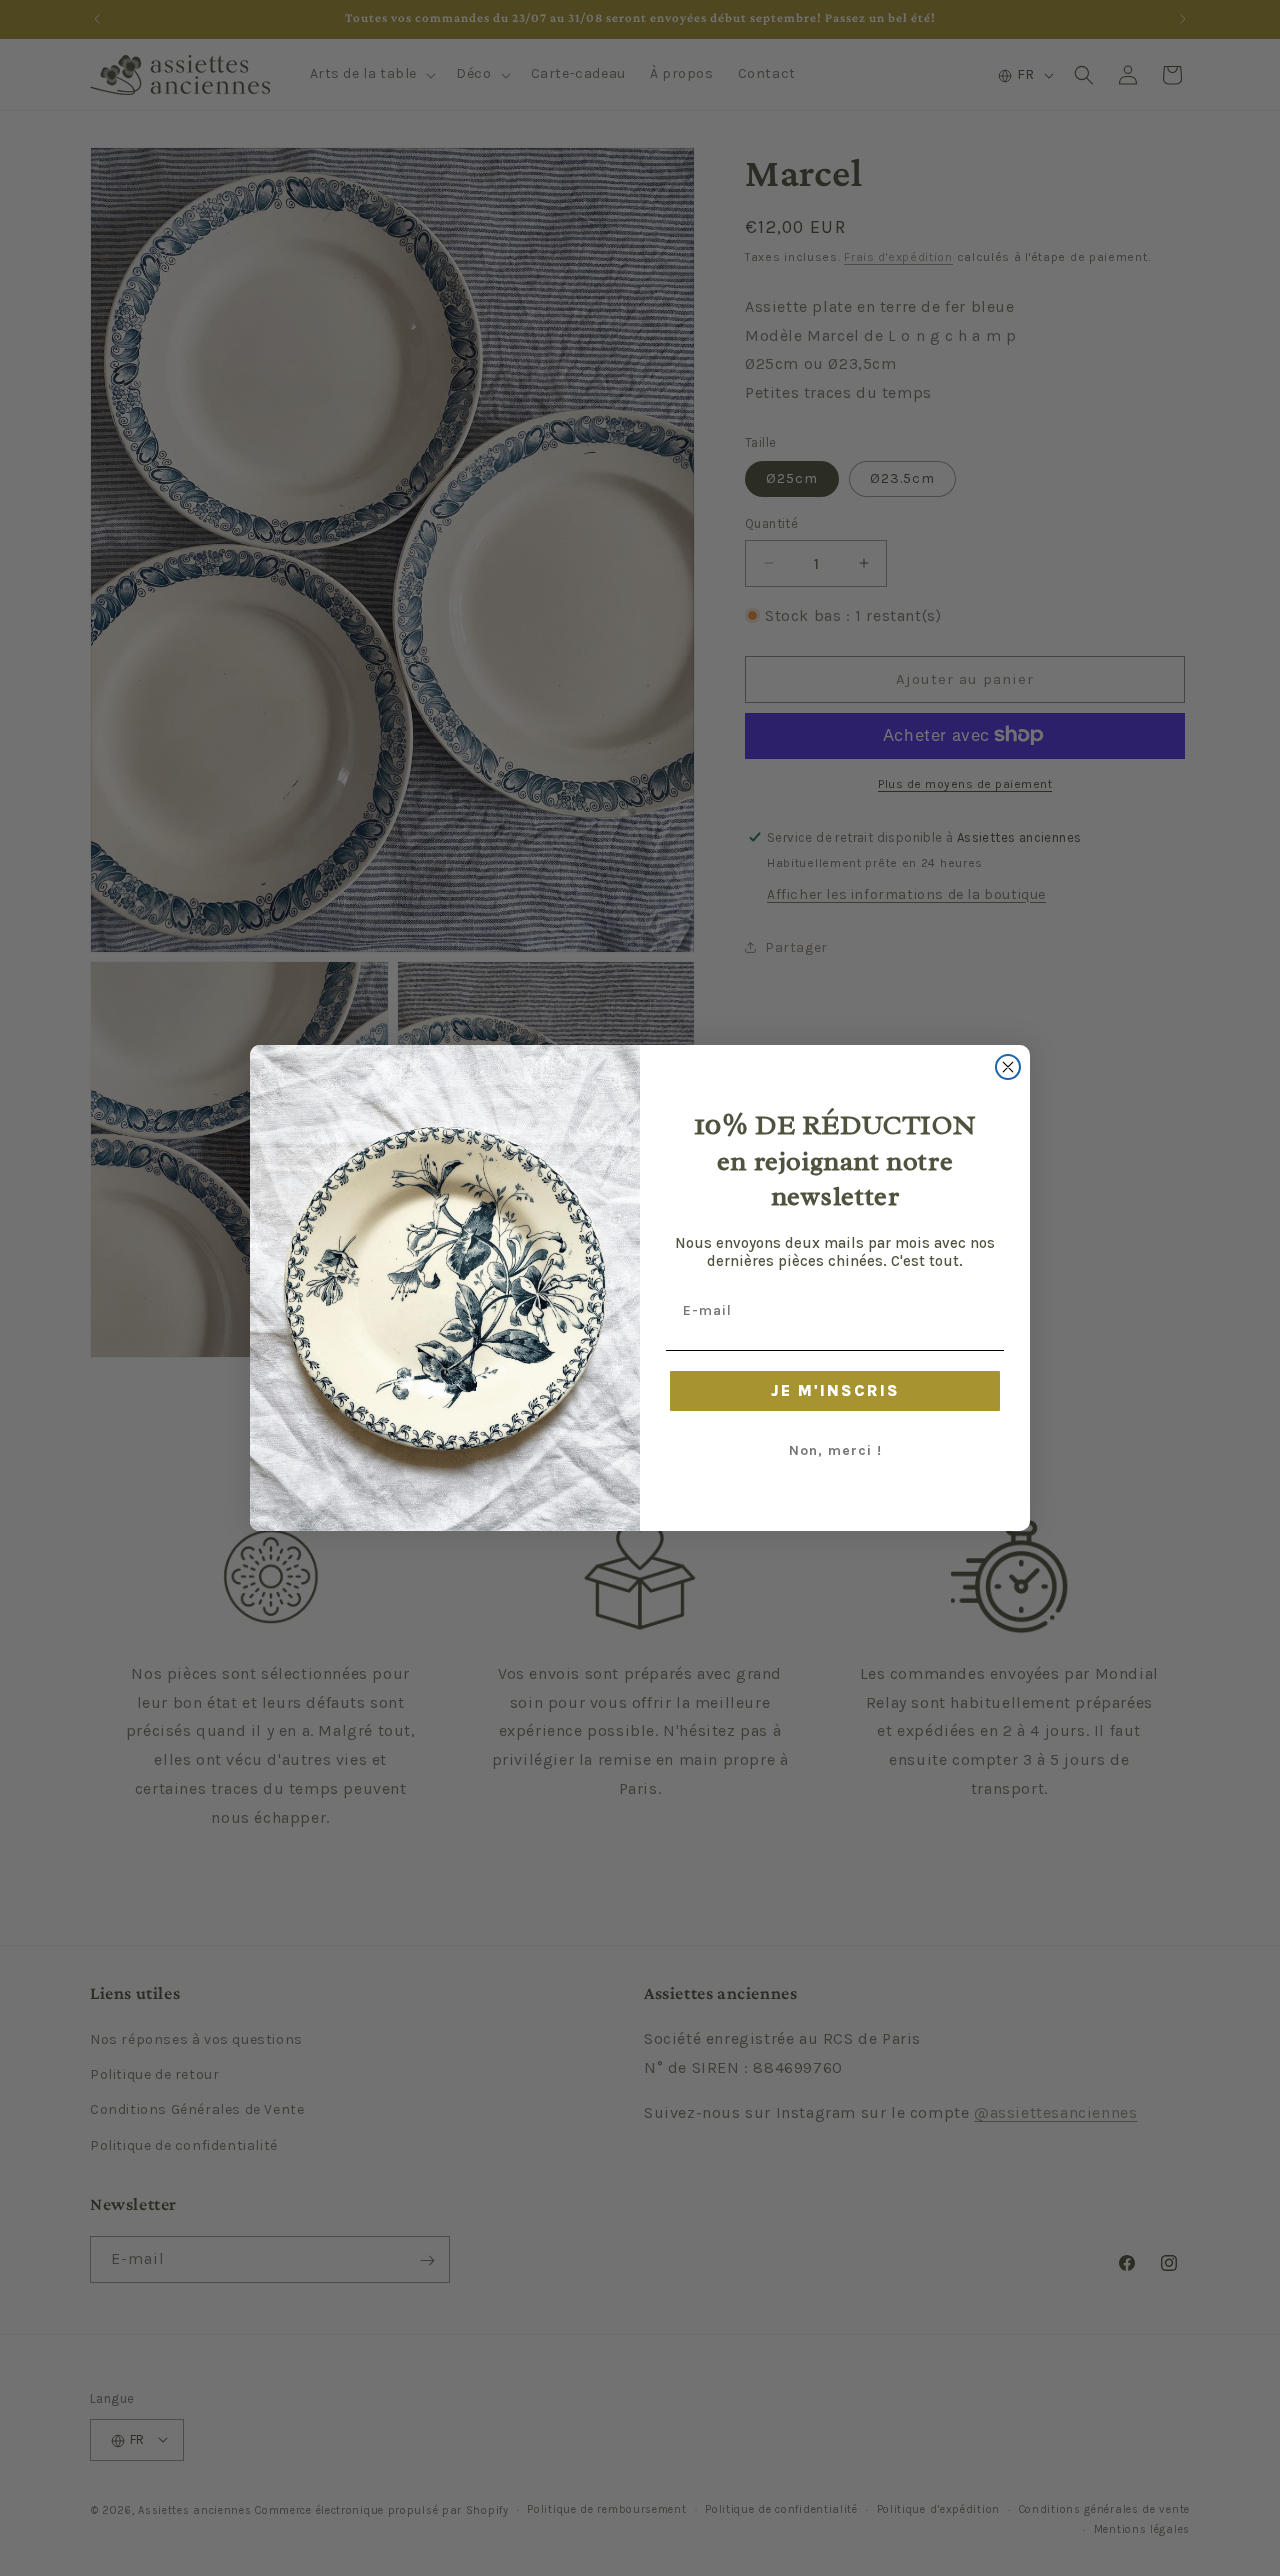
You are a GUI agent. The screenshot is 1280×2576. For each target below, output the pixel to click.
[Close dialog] (1008, 1067)
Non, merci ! (835, 1450)
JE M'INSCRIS (835, 1390)
